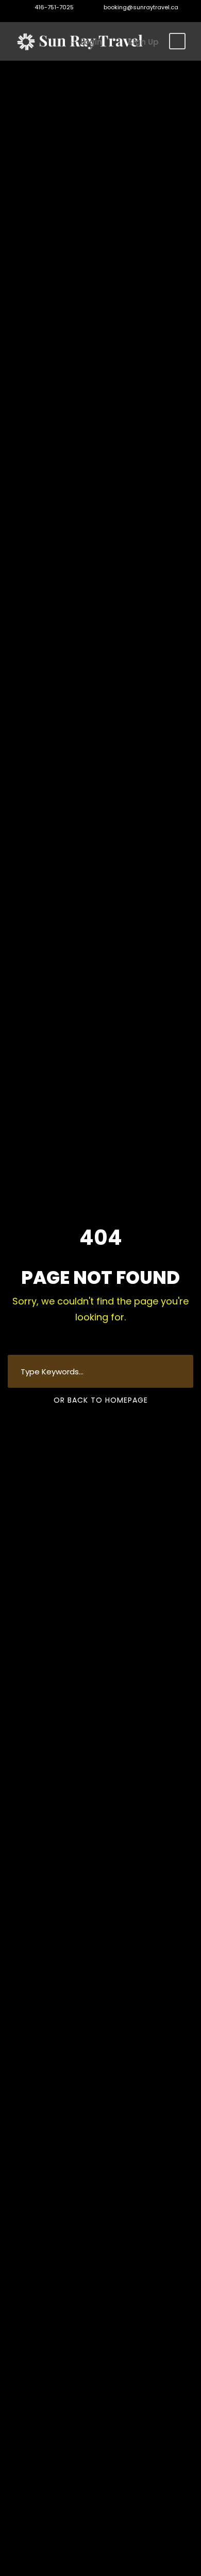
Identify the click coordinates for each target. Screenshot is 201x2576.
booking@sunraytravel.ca (140, 7)
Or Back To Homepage (101, 1400)
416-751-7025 (54, 7)
